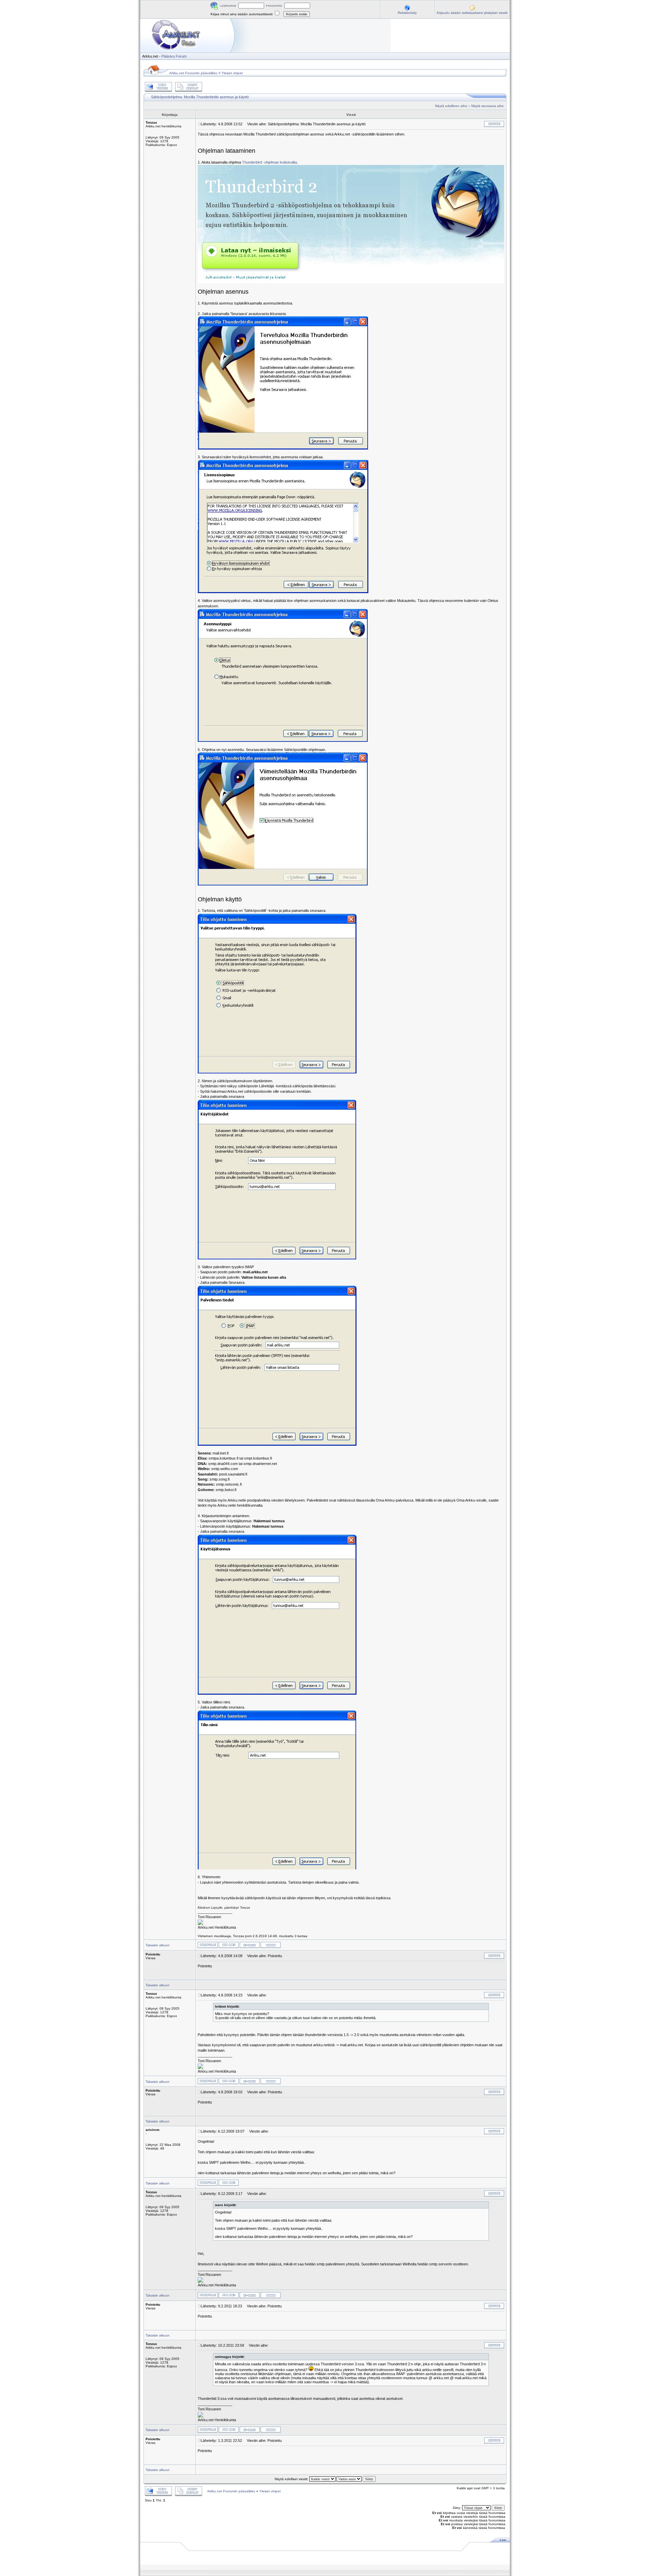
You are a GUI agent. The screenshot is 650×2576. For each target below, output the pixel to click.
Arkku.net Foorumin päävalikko (193, 73)
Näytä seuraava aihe (487, 106)
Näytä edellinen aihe (451, 106)
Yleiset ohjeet (232, 73)
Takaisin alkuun (158, 1945)
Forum (181, 56)
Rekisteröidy (407, 13)
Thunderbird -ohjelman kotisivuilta (269, 162)
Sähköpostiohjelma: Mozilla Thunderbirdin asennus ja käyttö (200, 97)
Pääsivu (168, 56)
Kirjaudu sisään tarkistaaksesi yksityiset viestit (472, 13)
